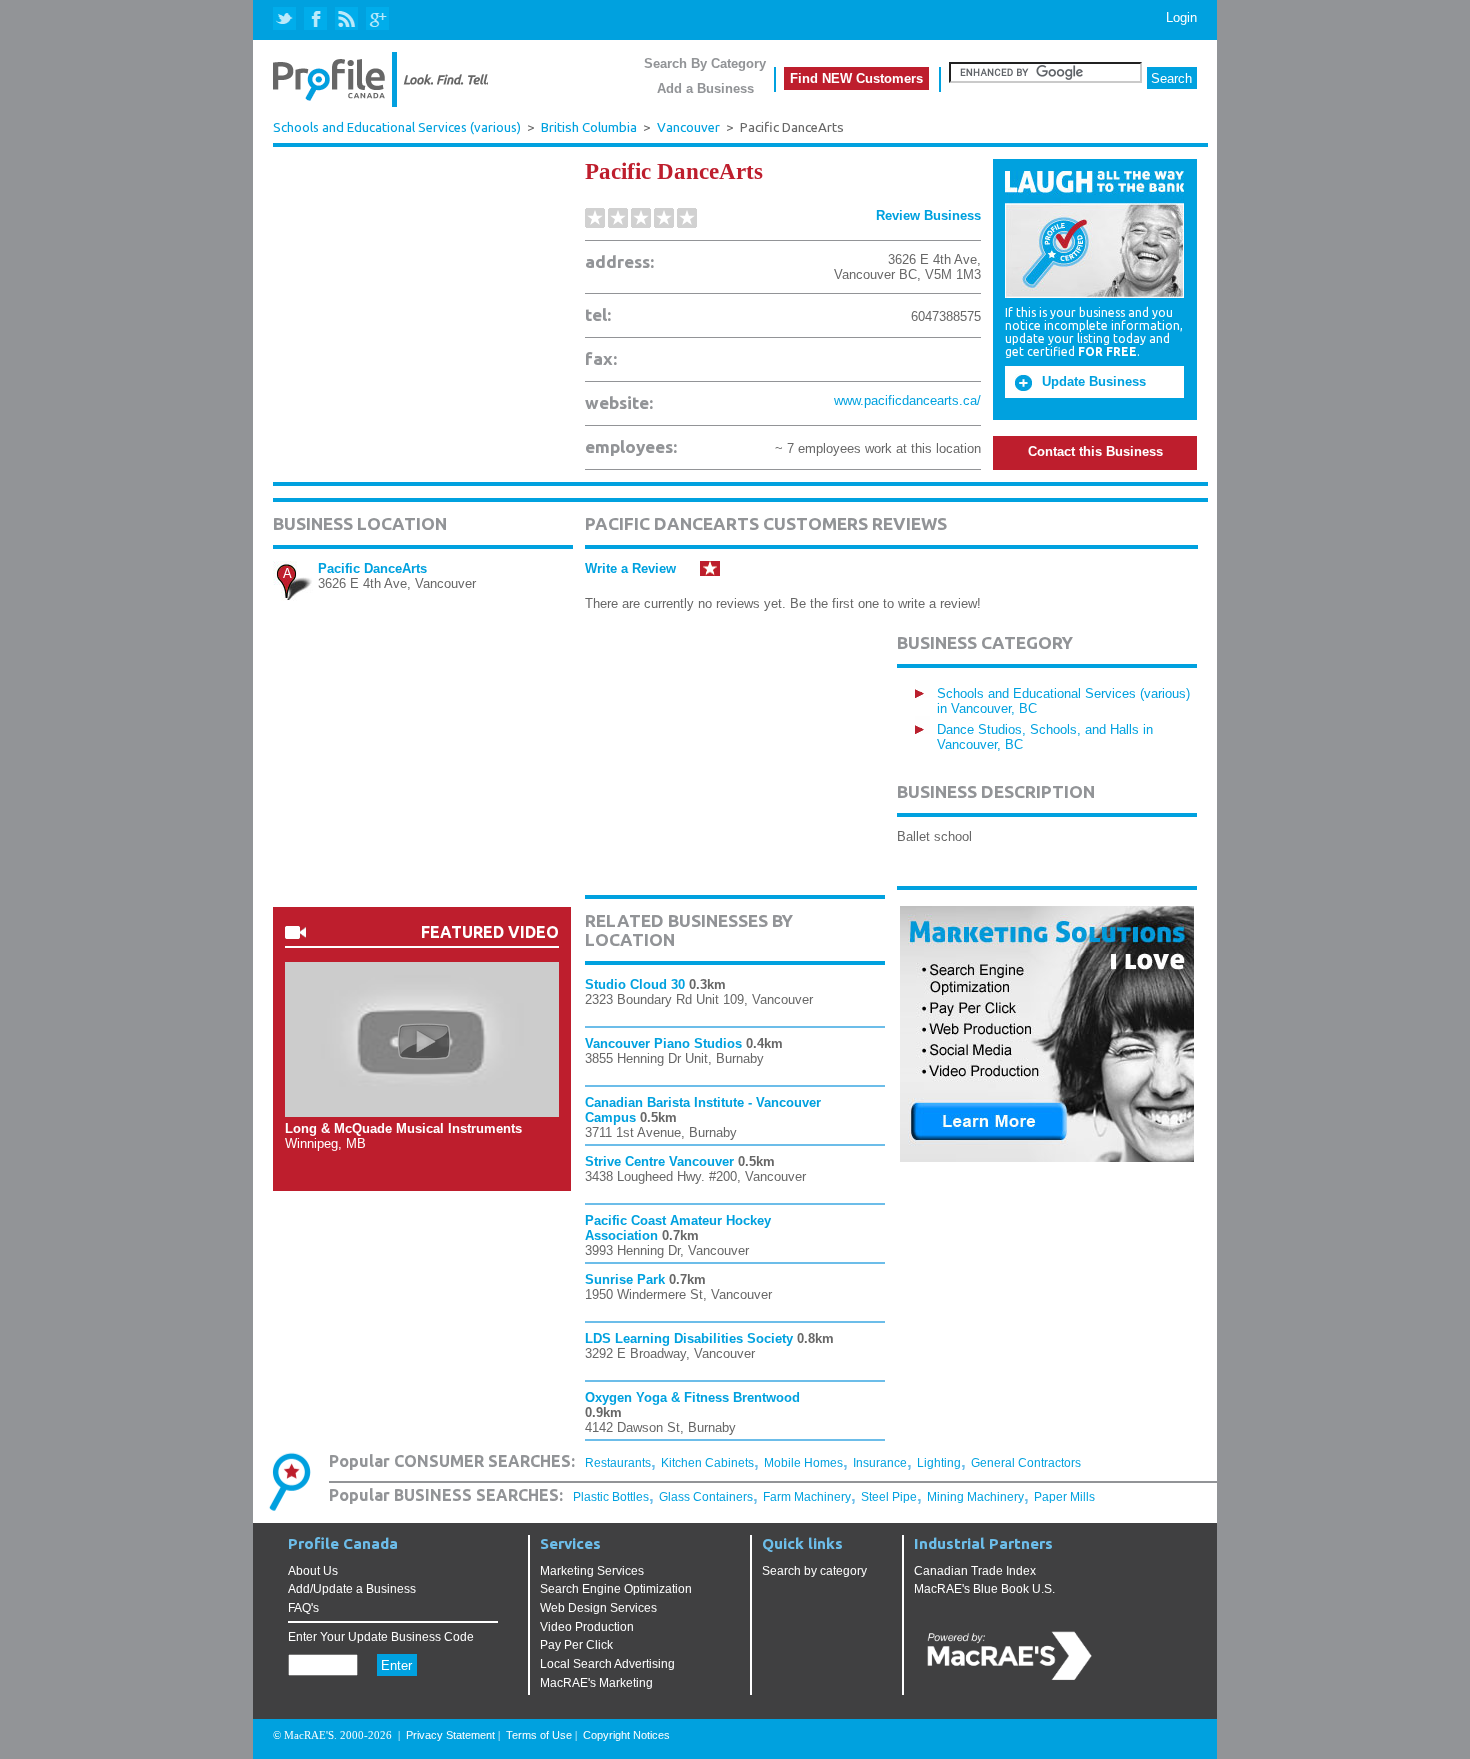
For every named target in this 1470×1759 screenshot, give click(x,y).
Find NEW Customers (856, 78)
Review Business (928, 215)
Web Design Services (598, 1608)
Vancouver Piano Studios (663, 1043)
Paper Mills (1064, 1497)
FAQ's (303, 1608)
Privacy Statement (450, 1735)
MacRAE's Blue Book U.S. (984, 1589)
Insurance (880, 1463)
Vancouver (688, 127)
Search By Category (705, 63)
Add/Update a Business (352, 1589)
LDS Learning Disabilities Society (689, 1338)
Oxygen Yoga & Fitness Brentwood (692, 1397)
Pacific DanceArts (372, 568)
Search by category (814, 1571)
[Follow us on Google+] (376, 19)
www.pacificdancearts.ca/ (907, 400)
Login (1181, 17)
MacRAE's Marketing (596, 1683)
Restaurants (618, 1463)
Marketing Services (592, 1571)
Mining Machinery (975, 1497)
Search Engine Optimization (616, 1589)
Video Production (587, 1627)
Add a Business (705, 88)
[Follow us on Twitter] (286, 19)
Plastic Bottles (611, 1497)
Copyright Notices (626, 1735)
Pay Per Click (576, 1645)
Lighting (939, 1463)
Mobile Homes (803, 1463)
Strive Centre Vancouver (659, 1161)
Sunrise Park (625, 1279)
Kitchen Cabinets (707, 1463)
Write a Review (630, 568)
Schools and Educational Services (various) (397, 127)
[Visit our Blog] (346, 19)
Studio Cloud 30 (635, 984)
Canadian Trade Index (975, 1571)
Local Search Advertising (607, 1664)
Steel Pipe (889, 1497)
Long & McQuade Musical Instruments (403, 1128)
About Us (313, 1571)
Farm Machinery (807, 1497)
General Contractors (1026, 1463)
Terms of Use (539, 1735)
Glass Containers (706, 1497)
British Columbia (589, 127)
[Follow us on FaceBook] (316, 19)
